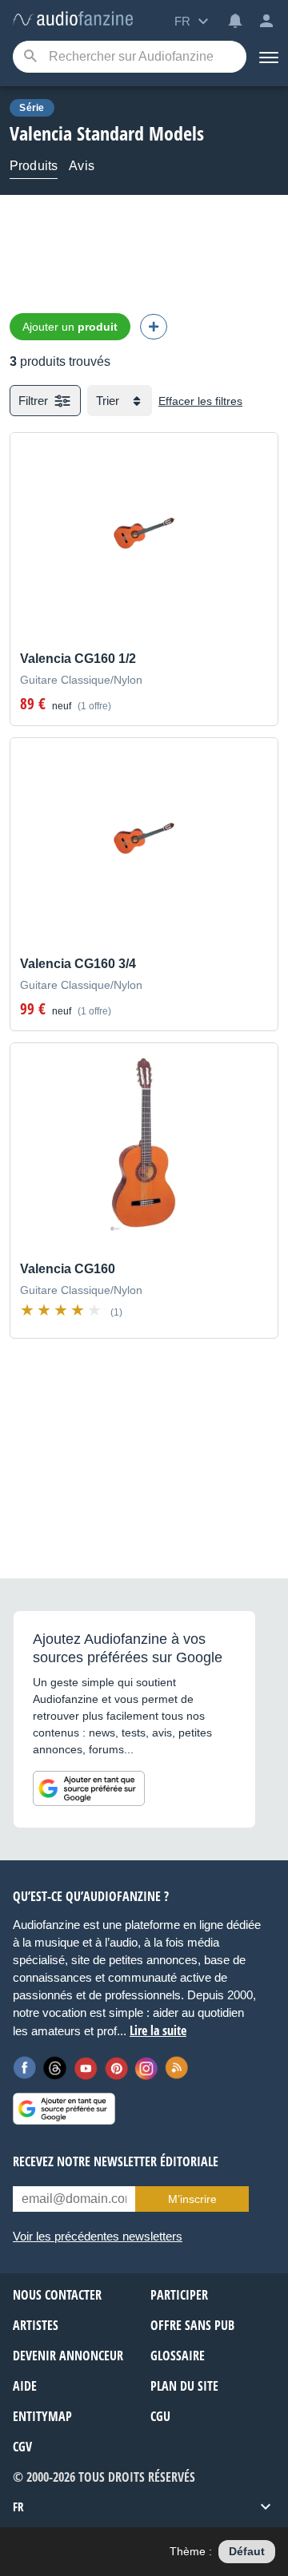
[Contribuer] (154, 327)
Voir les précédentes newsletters (98, 2236)
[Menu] (267, 57)
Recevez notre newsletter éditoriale (116, 2161)
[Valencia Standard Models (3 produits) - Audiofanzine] (73, 20)
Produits (34, 166)
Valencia (41, 133)
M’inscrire (192, 2199)
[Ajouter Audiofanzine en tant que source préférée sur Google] (89, 1788)
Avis (82, 166)
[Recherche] (30, 57)
